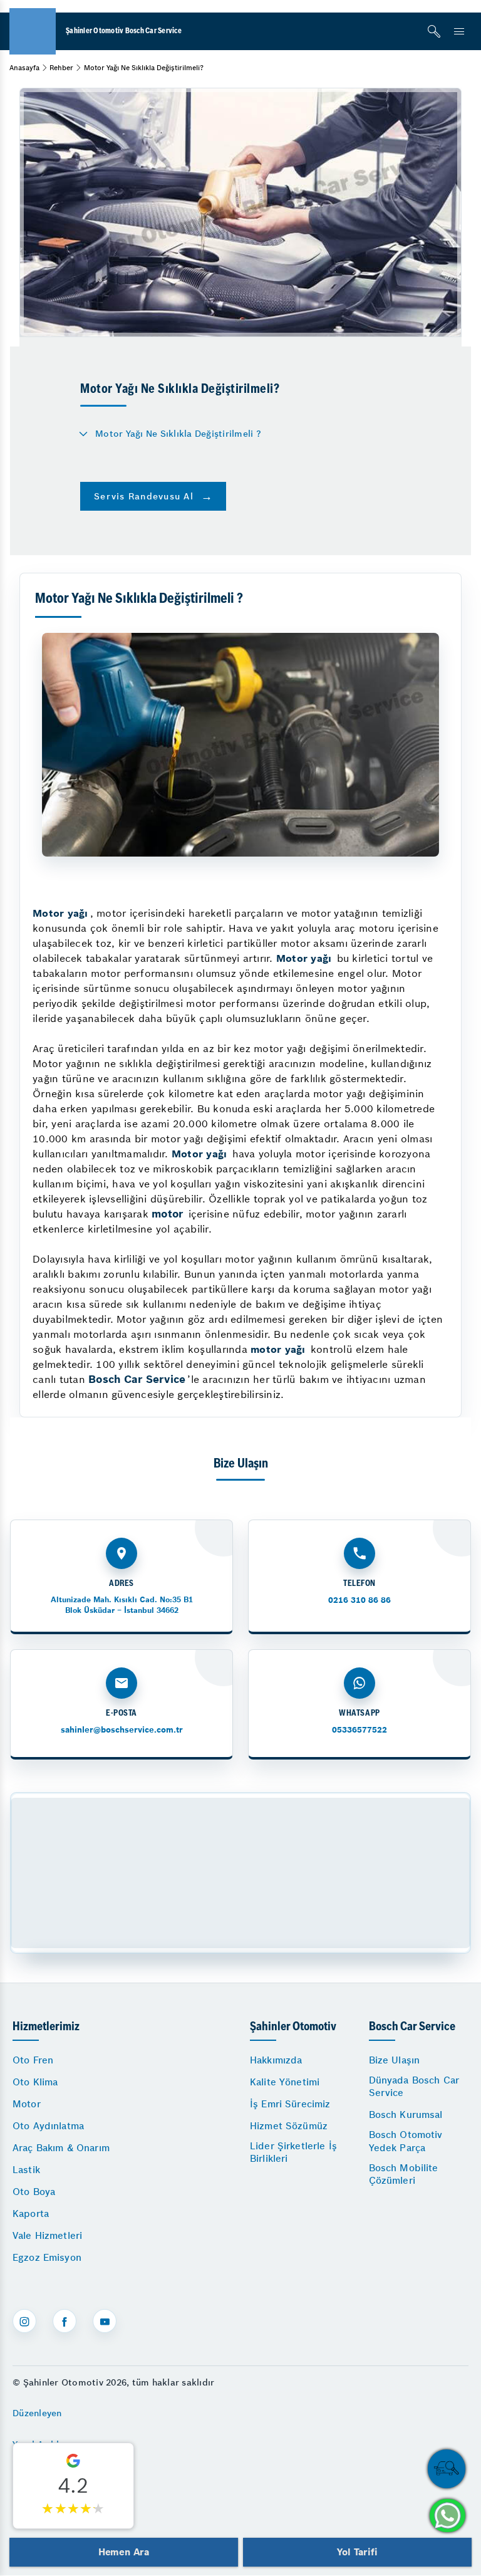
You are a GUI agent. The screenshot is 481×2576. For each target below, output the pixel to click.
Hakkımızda (276, 2060)
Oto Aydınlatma (48, 2126)
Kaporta (31, 2214)
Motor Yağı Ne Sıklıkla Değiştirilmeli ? (178, 434)
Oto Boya (34, 2192)
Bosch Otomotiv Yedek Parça (406, 2141)
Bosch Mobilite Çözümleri (404, 2174)
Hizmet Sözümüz (289, 2126)
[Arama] (434, 31)
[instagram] (24, 2321)
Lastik (26, 2170)
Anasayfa (24, 68)
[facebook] (65, 2321)
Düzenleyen (37, 2413)
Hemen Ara (124, 2552)
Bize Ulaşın (395, 2060)
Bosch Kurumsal (406, 2115)
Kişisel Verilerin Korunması (71, 2506)
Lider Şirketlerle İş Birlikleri (293, 2152)
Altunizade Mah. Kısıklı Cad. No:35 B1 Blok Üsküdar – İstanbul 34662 (122, 1604)
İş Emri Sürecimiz (290, 2104)
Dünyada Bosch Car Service (414, 2086)
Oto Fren (33, 2060)
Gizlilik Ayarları (46, 2475)
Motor (27, 2104)
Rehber (61, 68)
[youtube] (105, 2321)
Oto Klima (35, 2082)
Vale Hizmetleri (47, 2235)
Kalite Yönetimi (285, 2082)
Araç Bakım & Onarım (61, 2148)
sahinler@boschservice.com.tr (122, 1730)
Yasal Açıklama (45, 2444)
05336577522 (359, 1730)
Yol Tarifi (357, 2552)
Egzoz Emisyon (47, 2257)
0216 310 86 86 (359, 1600)
